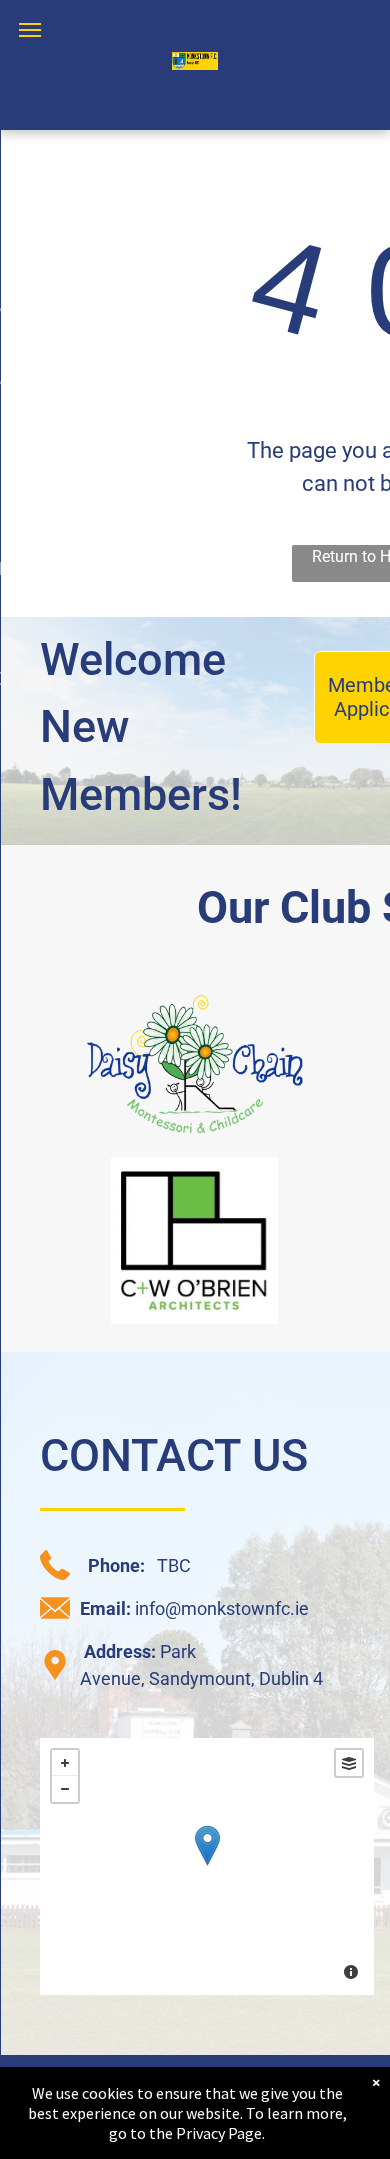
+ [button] (65, 1763)
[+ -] (207, 1866)
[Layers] (349, 1763)
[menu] (30, 30)
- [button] (65, 1789)
